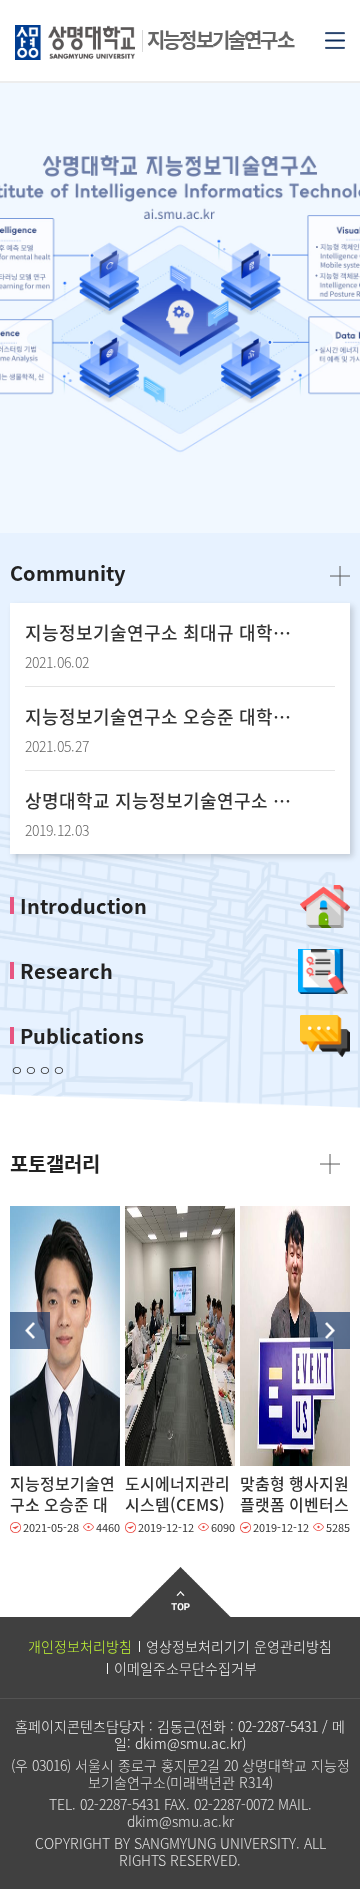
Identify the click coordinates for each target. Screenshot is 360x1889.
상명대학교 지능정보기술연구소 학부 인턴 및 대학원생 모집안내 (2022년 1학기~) (160, 801)
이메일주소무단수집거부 (185, 1668)
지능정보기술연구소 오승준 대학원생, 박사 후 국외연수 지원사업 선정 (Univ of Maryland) (160, 717)
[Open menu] (335, 39)
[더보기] (340, 574)
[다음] (330, 1331)
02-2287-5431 (278, 1726)
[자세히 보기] (65, 1336)
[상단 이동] (180, 1607)
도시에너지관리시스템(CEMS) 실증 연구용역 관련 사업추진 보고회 (177, 1494)
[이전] (30, 1331)
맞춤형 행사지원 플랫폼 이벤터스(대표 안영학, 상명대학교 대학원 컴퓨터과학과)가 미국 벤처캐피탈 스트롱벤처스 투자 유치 (294, 1494)
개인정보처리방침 (80, 1646)
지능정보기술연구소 (220, 39)
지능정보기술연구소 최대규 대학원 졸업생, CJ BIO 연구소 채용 (160, 633)
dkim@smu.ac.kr (188, 1743)
